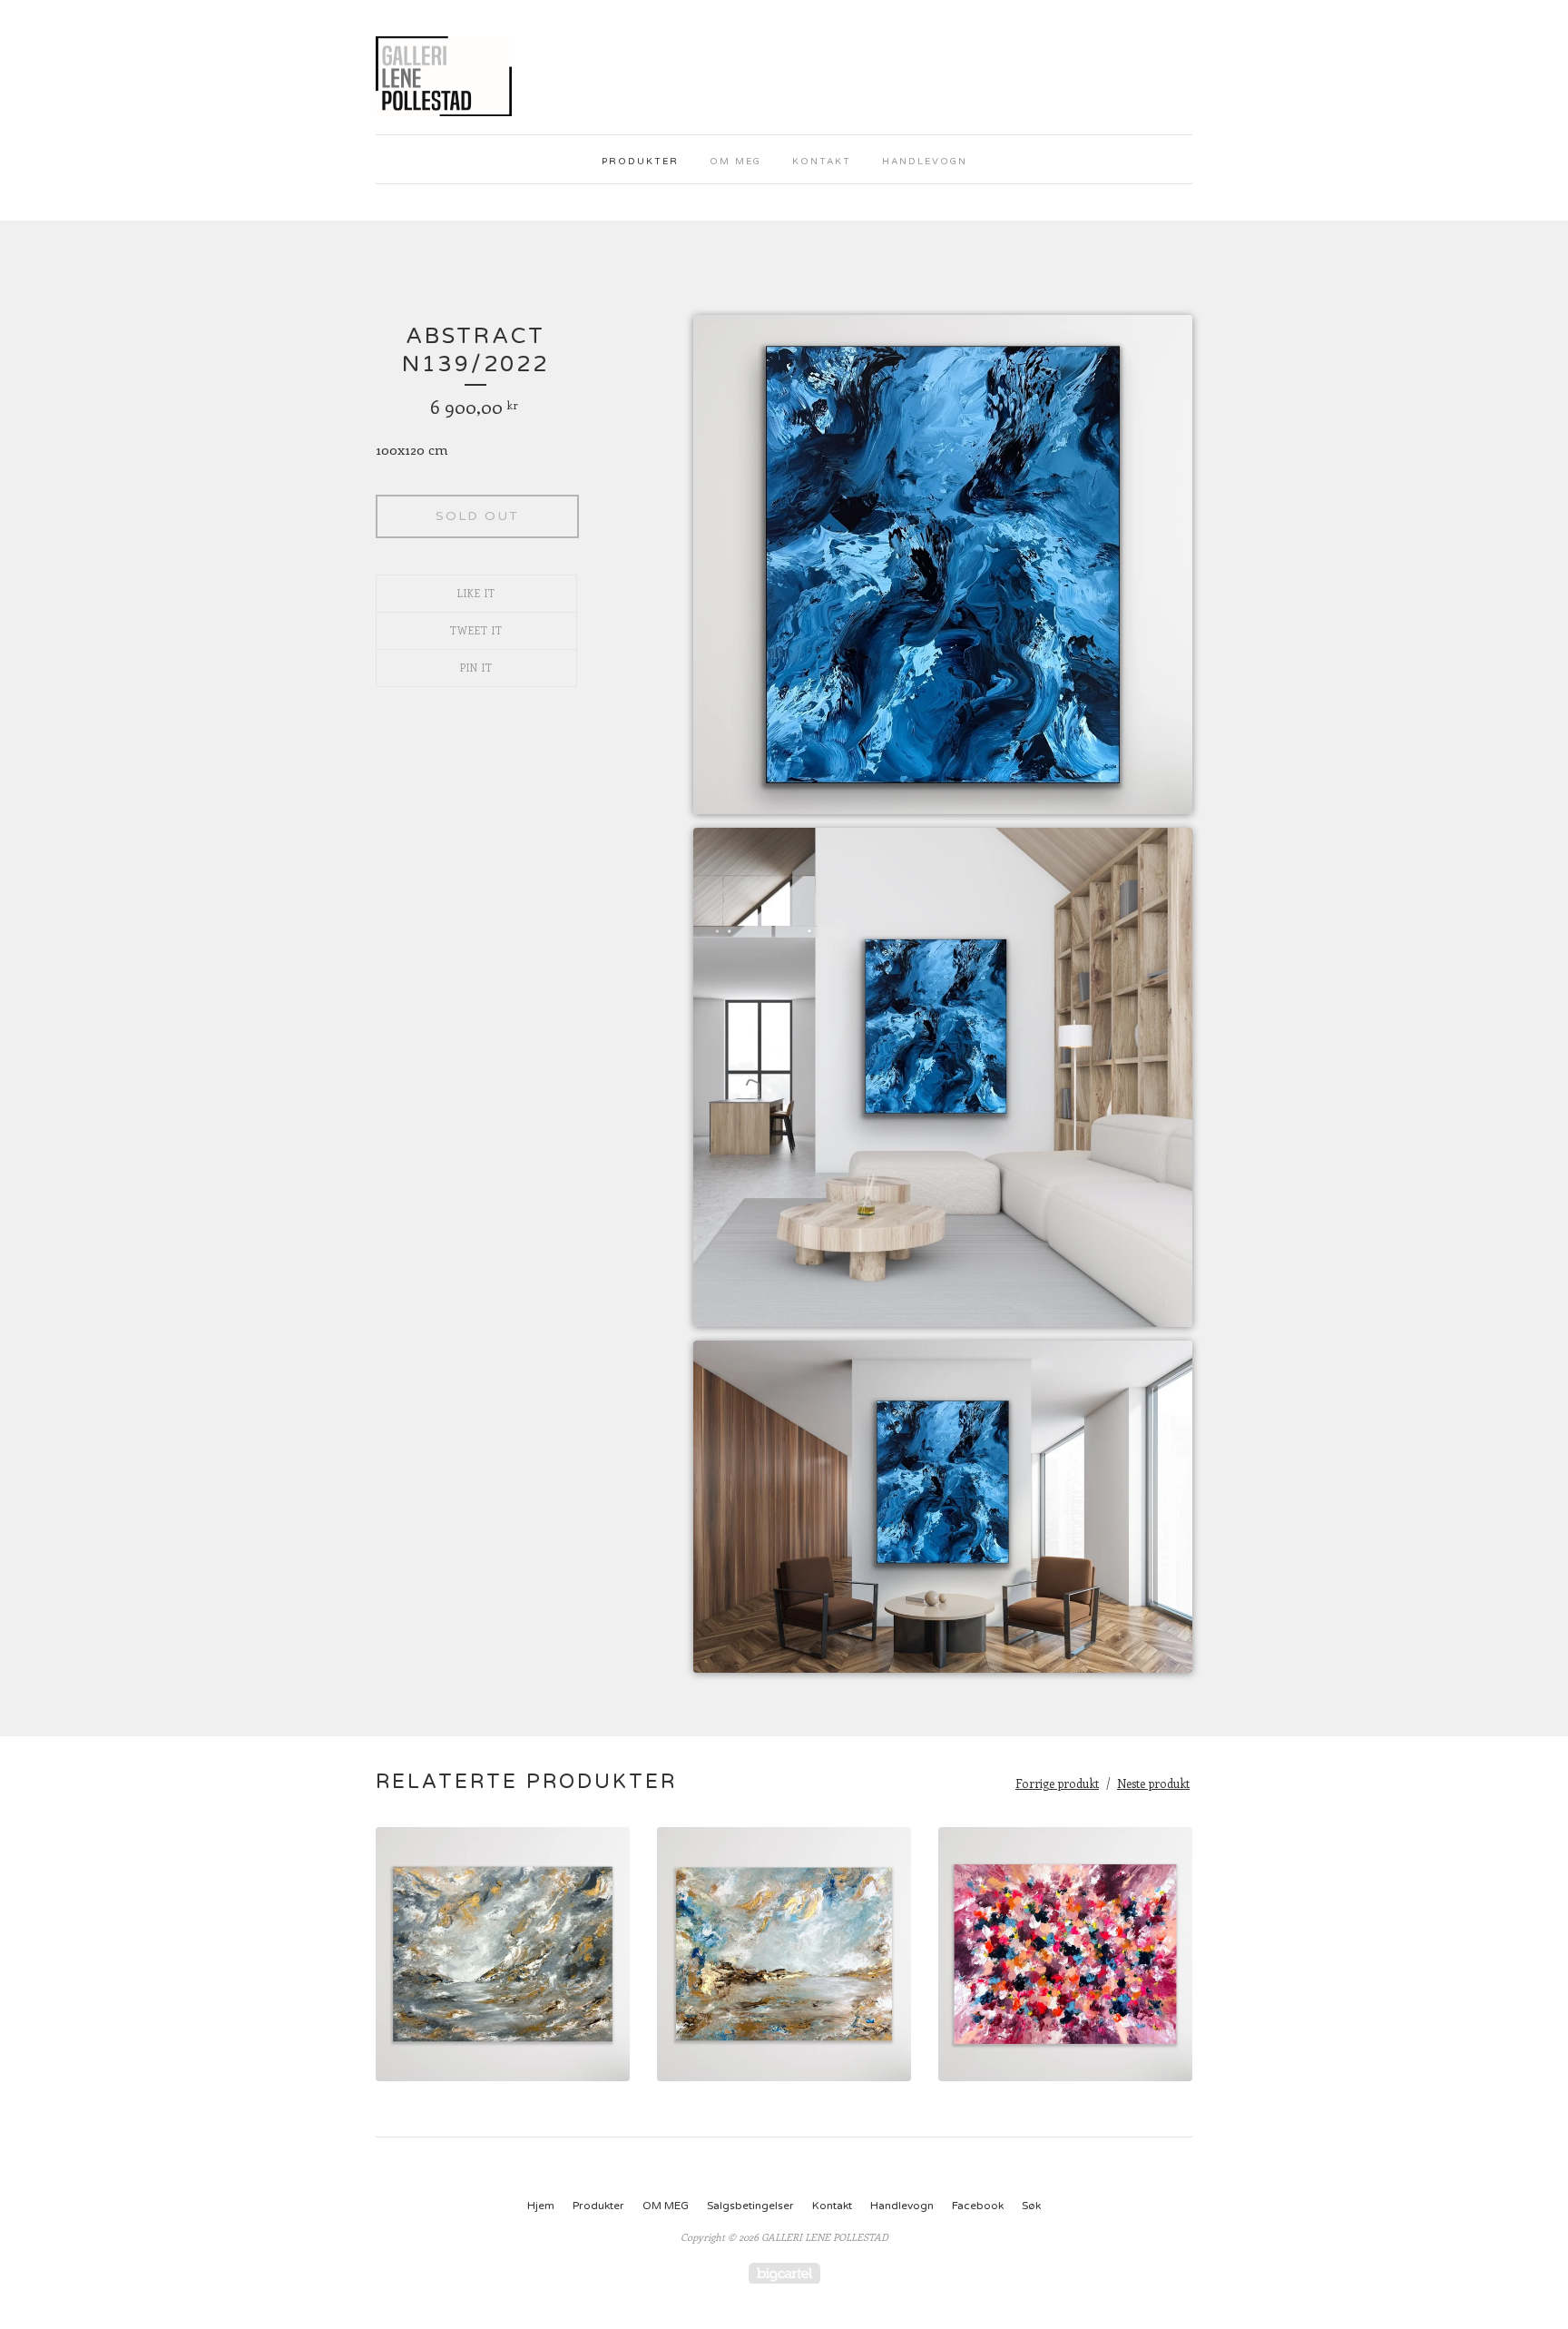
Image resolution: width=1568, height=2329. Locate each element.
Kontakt (822, 162)
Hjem (541, 2206)
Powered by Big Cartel (784, 2273)
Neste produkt (1153, 1783)
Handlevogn (925, 162)
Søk (1031, 2206)
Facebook (978, 2206)
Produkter (640, 162)
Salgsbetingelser (750, 2206)
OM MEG (735, 162)
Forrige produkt (1057, 1783)
